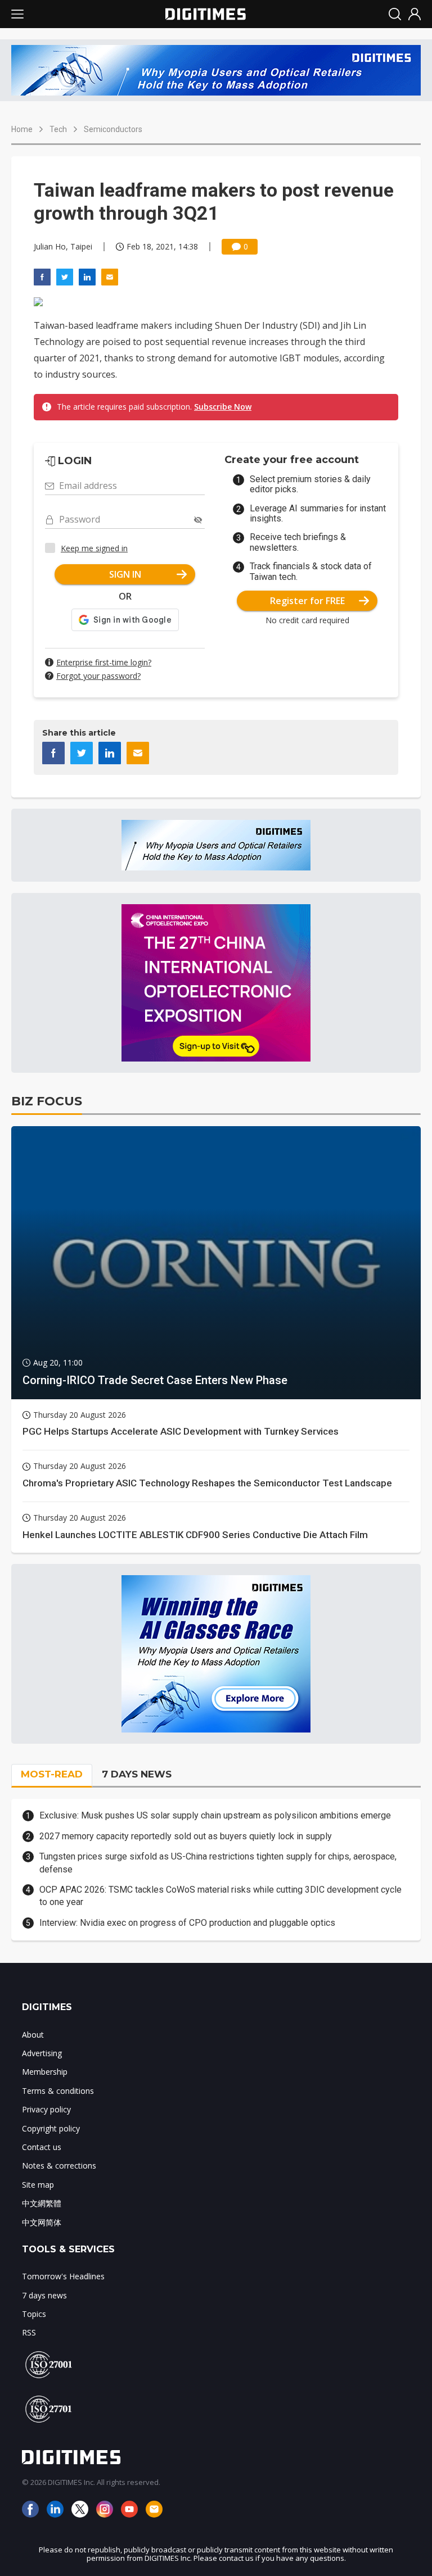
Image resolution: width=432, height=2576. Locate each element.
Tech (58, 129)
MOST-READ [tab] (52, 1774)
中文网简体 (42, 2222)
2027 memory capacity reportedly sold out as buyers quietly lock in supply (186, 1836)
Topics (34, 2314)
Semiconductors (113, 129)
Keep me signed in (94, 548)
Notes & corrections (59, 2165)
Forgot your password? (98, 676)
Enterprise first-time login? (104, 662)
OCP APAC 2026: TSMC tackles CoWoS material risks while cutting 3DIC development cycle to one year (220, 1896)
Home (22, 129)
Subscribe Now (223, 407)
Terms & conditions (58, 2091)
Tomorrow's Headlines (63, 2276)
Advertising (42, 2053)
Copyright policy (51, 2128)
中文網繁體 (42, 2203)
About (33, 2035)
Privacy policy (46, 2109)
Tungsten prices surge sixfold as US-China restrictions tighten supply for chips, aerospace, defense (218, 1863)
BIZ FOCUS (47, 1101)
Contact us (42, 2147)
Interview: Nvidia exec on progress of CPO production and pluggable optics (187, 1923)
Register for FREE (307, 601)
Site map (38, 2185)
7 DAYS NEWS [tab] (137, 1774)
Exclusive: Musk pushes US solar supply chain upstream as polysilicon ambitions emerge (215, 1815)
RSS (29, 2332)
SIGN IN (125, 574)
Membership (45, 2072)
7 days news (44, 2295)
